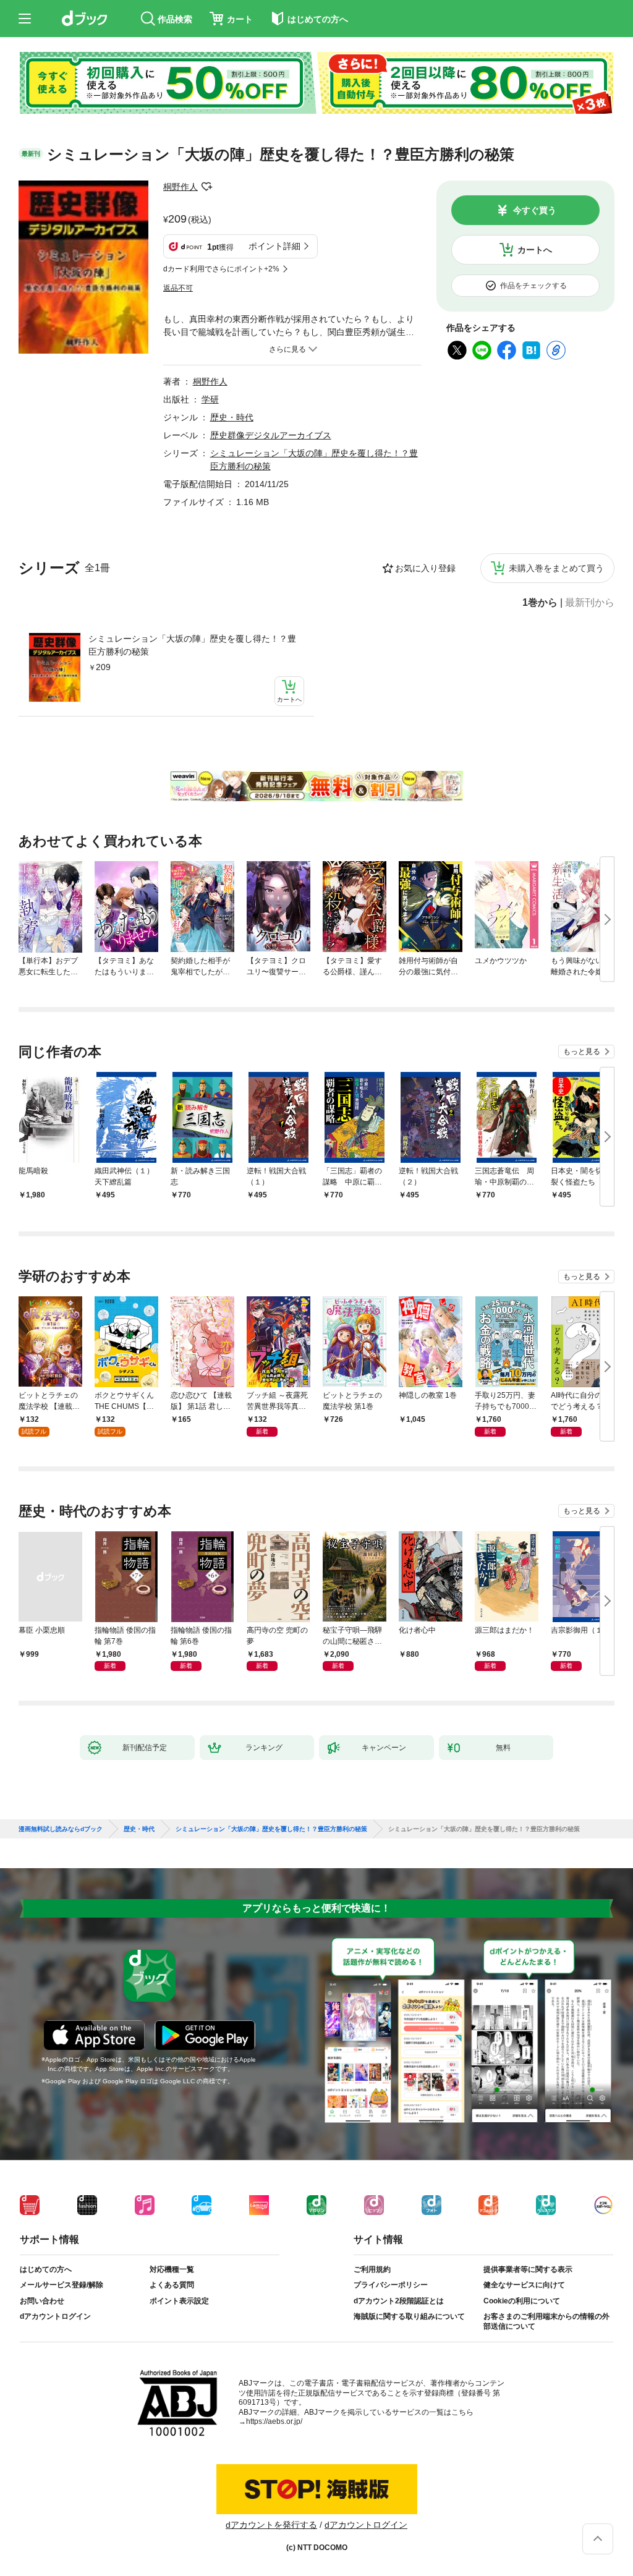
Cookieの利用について (522, 2301)
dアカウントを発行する (271, 2525)
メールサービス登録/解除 (62, 2285)
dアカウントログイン (55, 2316)
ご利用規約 (372, 2269)
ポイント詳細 (274, 246)
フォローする (206, 187)
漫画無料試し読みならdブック (61, 1829)
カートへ (535, 250)
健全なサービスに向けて (524, 2285)
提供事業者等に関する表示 (528, 2269)
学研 (210, 399)
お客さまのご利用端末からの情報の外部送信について (546, 2321)
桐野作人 (181, 187)
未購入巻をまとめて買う (556, 568)
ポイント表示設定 (179, 2301)
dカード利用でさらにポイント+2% (221, 269)
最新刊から (590, 603)
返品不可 (178, 288)
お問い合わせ (42, 2301)
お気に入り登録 (425, 568)
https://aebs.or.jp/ (274, 2421)
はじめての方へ (46, 2269)
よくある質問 (172, 2285)
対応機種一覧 (172, 2269)
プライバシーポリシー (391, 2285)
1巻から (540, 603)
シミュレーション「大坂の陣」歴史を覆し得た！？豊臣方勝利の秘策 (192, 645)
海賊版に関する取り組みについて (409, 2316)
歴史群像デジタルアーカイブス (271, 435)
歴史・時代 (232, 417)
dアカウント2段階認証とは (399, 2301)
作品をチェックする (533, 286)
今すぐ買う (535, 210)
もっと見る (582, 1052)
